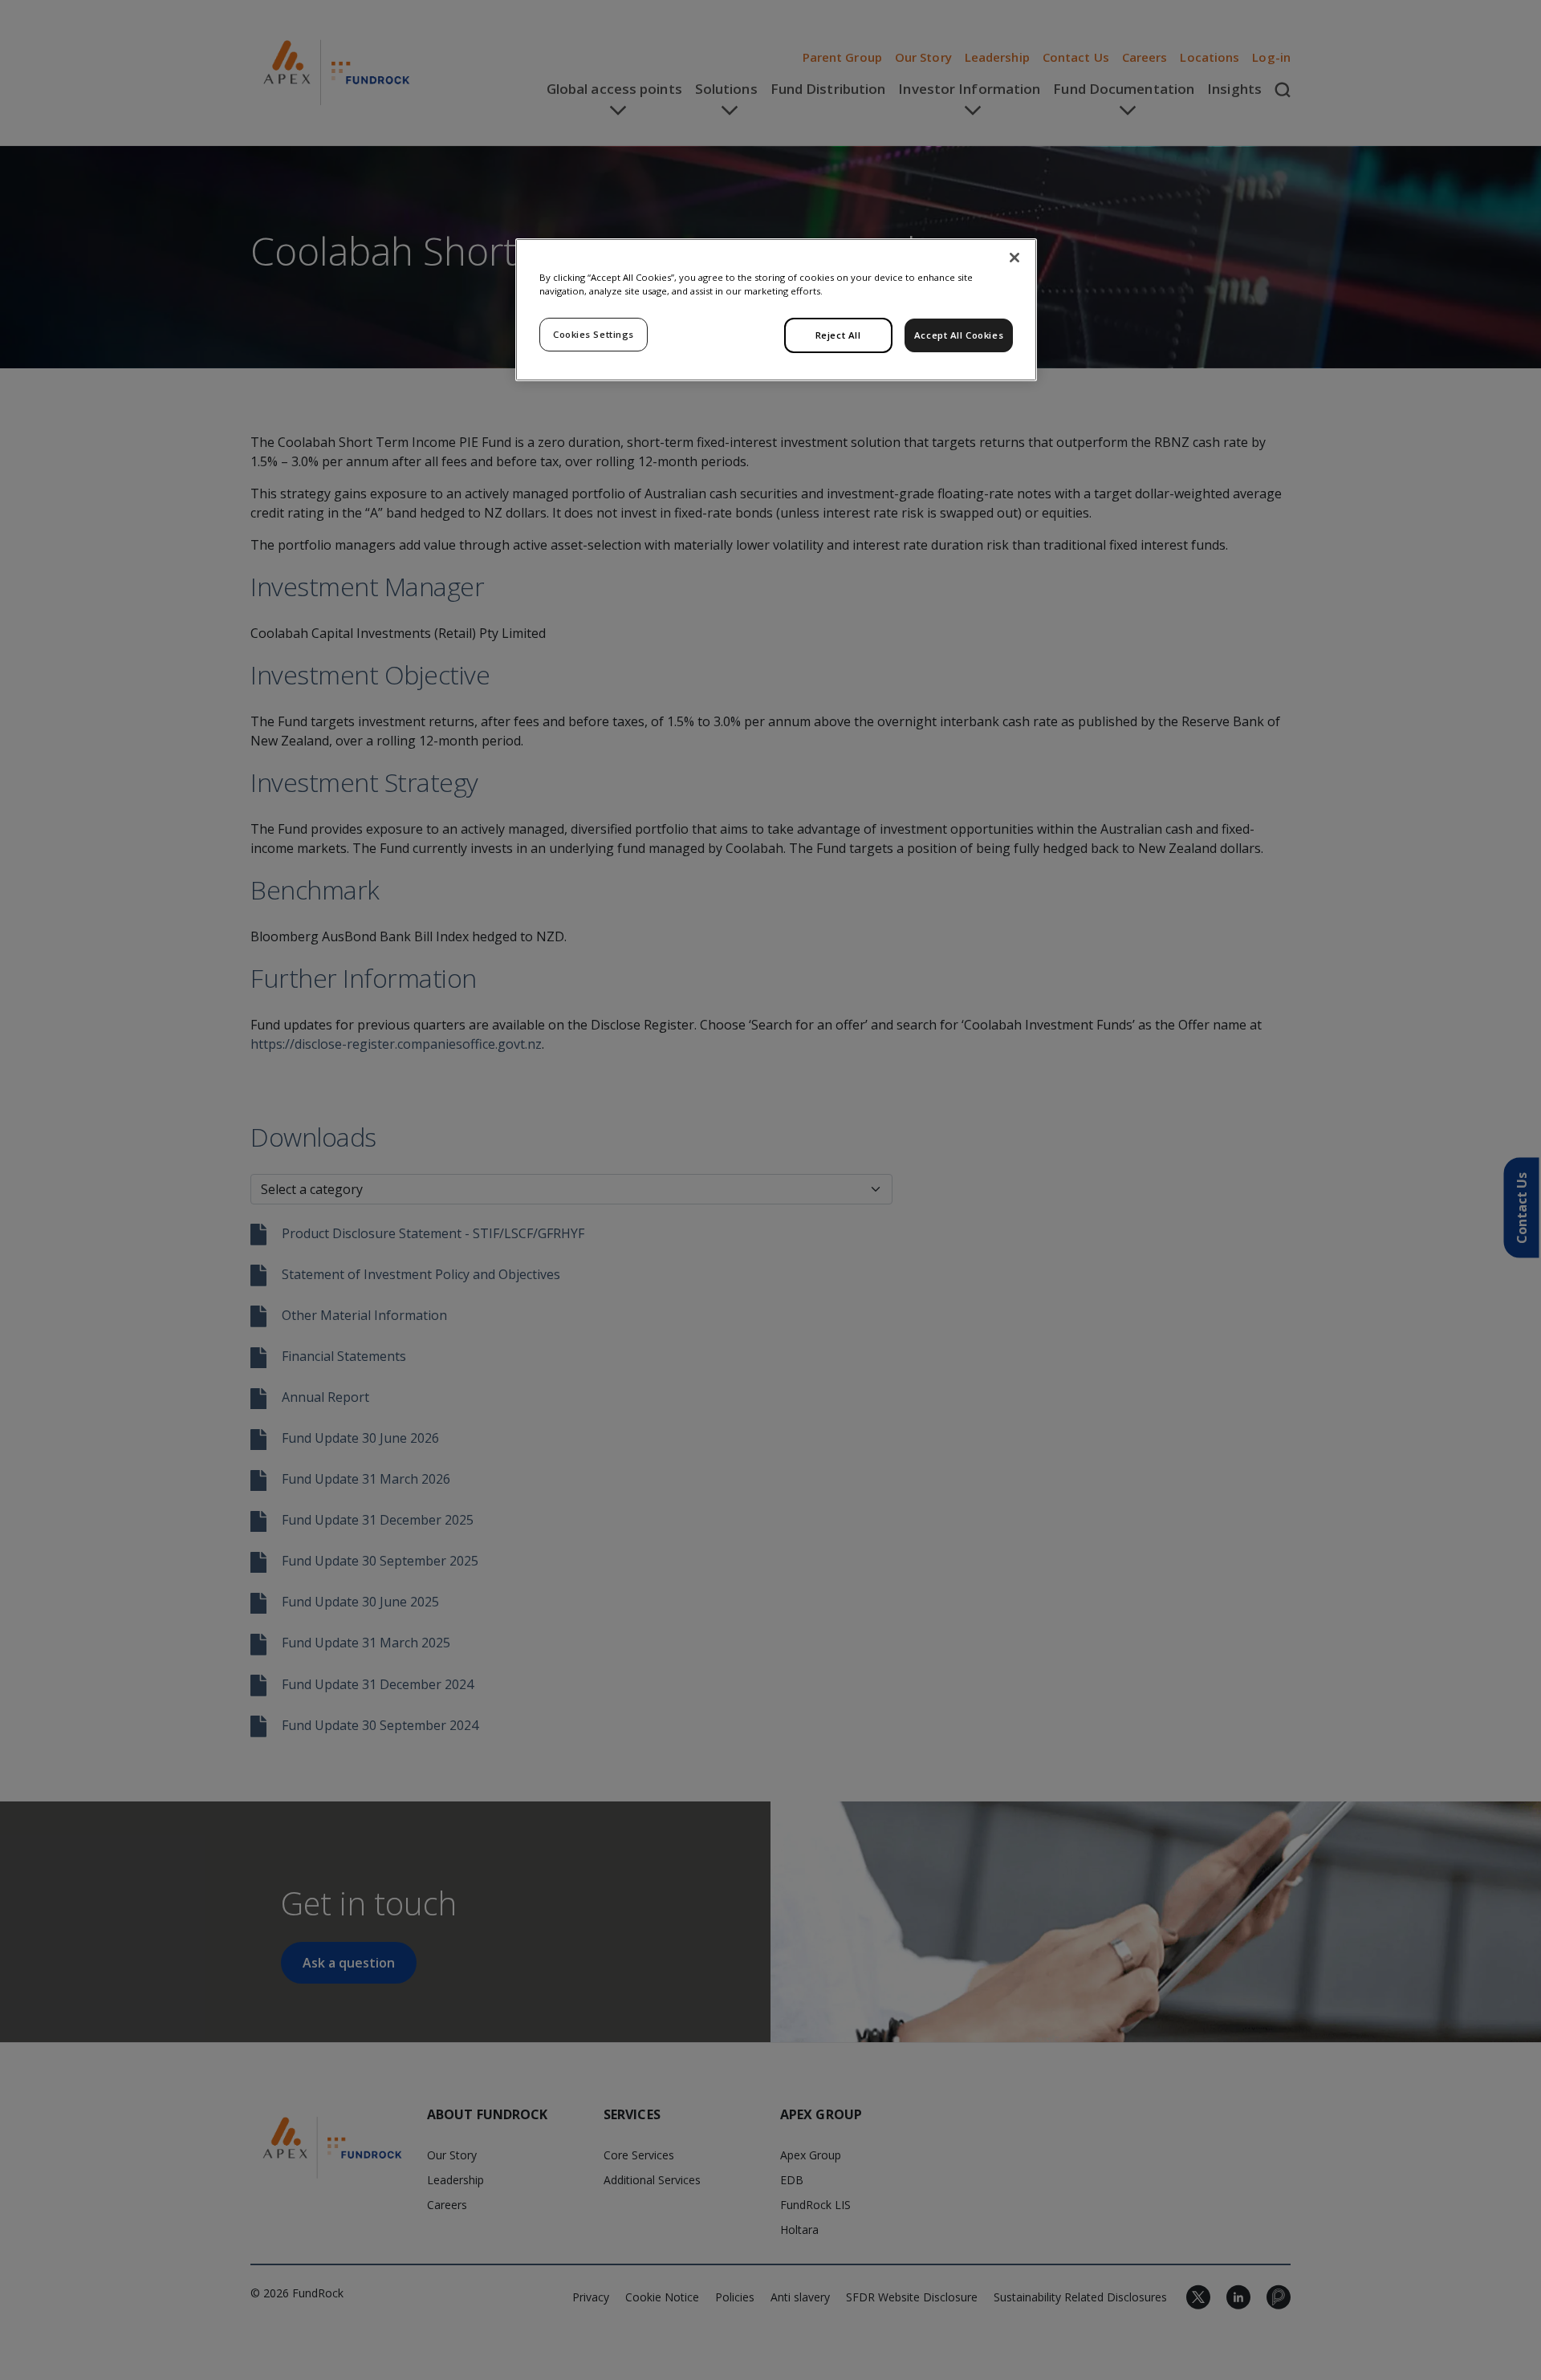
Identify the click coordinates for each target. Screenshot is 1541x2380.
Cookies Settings (594, 334)
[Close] (1014, 258)
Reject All (838, 335)
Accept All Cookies (959, 335)
